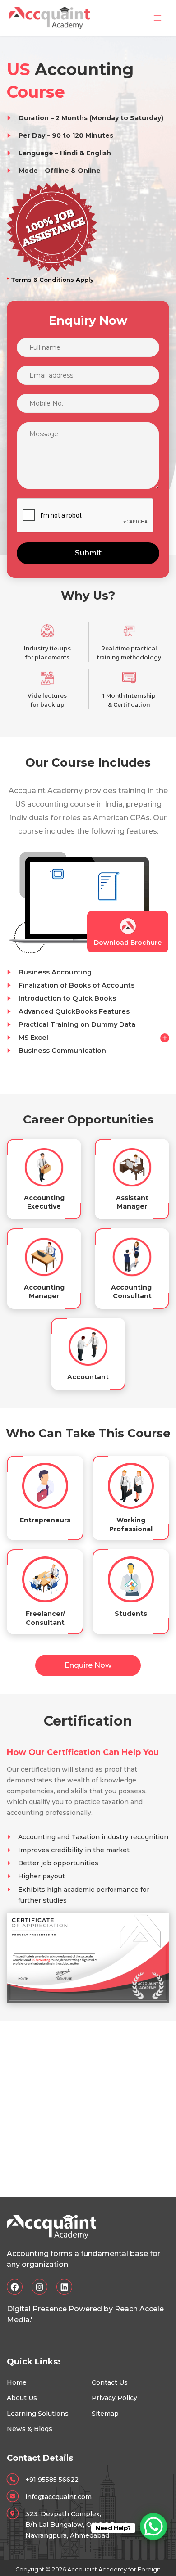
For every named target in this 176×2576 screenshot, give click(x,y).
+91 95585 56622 (52, 2480)
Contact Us (110, 2382)
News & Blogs (30, 2429)
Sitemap (105, 2414)
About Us (22, 2398)
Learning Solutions (38, 2414)
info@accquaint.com (58, 2497)
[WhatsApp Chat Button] (153, 2526)
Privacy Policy (114, 2398)
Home (17, 2382)
